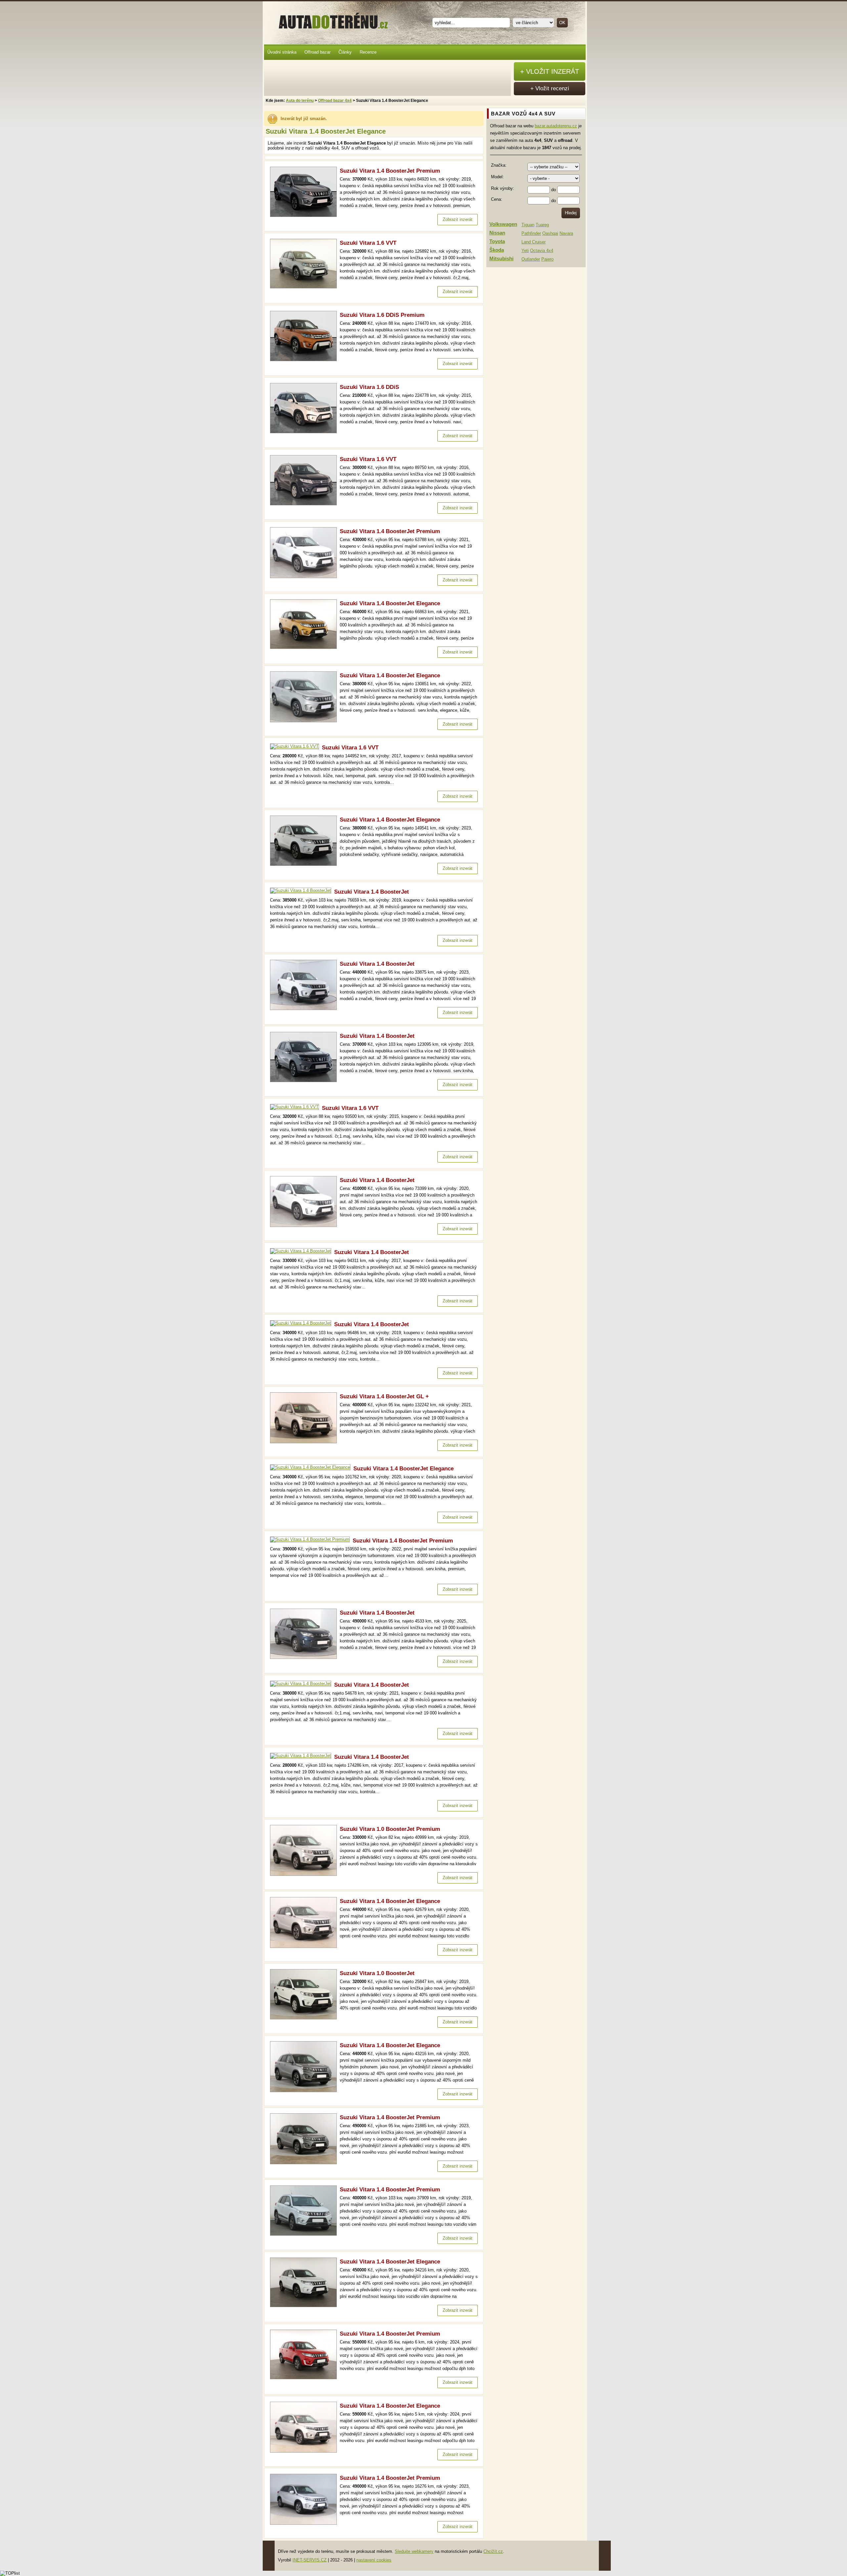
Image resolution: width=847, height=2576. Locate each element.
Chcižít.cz (493, 2551)
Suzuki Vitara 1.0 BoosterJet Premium (390, 1829)
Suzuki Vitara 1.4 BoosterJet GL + (384, 1396)
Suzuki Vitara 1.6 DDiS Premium (382, 315)
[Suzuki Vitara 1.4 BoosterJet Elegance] (305, 647)
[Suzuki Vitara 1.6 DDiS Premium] (305, 360)
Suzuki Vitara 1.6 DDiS (369, 387)
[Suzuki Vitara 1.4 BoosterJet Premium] (305, 215)
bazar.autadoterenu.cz (556, 126)
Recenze (368, 52)
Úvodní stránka (282, 52)
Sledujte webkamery (414, 2551)
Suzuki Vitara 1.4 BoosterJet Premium (390, 171)
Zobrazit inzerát (458, 219)
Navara (566, 233)
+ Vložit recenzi (550, 88)
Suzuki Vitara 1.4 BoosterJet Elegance (390, 603)
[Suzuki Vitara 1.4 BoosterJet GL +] (305, 1442)
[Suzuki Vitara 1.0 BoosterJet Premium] (305, 1874)
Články (345, 52)
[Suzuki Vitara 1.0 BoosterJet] (305, 2018)
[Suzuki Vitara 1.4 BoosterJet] (302, 890)
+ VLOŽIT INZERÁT (550, 71)
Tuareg (542, 225)
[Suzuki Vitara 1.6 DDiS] (305, 432)
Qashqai (550, 233)
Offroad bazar (317, 52)
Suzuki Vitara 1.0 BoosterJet (377, 1973)
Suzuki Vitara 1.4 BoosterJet (372, 892)
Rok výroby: (503, 188)
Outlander (531, 259)
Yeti (525, 251)
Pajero (547, 259)
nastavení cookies (374, 2560)
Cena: (497, 199)
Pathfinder (531, 233)
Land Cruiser (534, 242)
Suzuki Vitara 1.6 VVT (368, 243)
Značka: (499, 165)
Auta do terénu (330, 20)
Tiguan (528, 225)
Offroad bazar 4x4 (335, 101)
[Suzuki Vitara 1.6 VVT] (305, 287)
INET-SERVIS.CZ (310, 2560)
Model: (497, 177)
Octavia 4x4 (542, 251)
